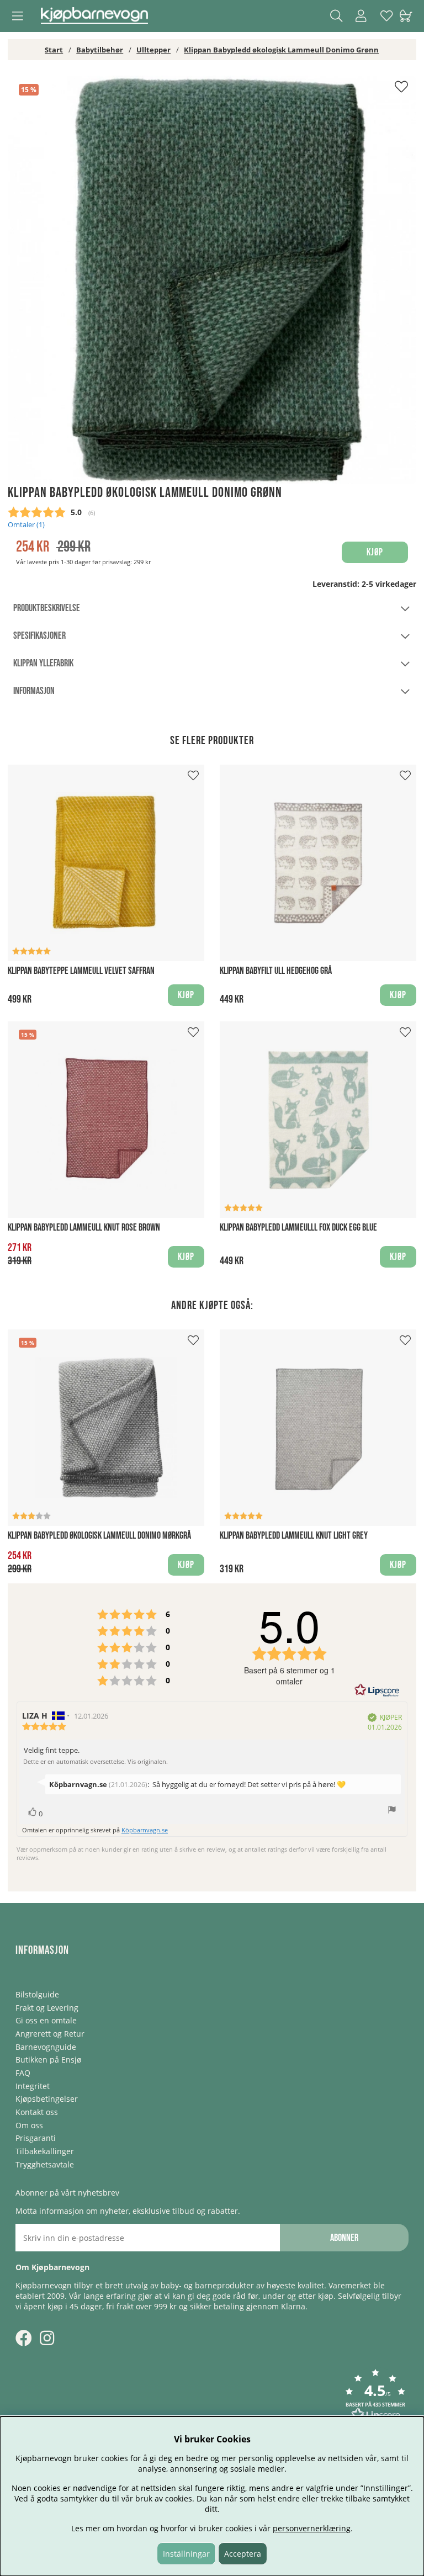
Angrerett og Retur (50, 2034)
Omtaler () (26, 525)
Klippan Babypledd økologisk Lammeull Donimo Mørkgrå (99, 1536)
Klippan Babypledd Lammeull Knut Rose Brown (84, 1228)
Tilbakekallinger (45, 2151)
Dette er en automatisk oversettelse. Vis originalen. (96, 1762)
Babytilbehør (100, 50)
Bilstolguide (37, 1994)
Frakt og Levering (47, 2008)
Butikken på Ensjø (48, 2060)
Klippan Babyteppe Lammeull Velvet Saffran (81, 971)
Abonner (344, 2238)
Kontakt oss (37, 2112)
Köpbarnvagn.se (145, 1830)
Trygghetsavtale (45, 2164)
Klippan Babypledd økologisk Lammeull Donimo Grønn (281, 50)
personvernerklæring (312, 2528)
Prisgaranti (36, 2138)
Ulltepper (153, 50)
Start (54, 50)
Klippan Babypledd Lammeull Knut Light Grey (294, 1536)
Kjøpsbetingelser (47, 2099)
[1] (212, 280)
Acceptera (243, 2554)
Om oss (29, 2125)
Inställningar (186, 2554)
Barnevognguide (46, 2047)
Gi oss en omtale (46, 2020)
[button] (375, 2396)
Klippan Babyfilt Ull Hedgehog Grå (276, 971)
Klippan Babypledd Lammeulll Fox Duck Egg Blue (298, 1228)
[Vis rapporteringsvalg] (392, 1811)
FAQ (23, 2073)
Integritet (33, 2086)
